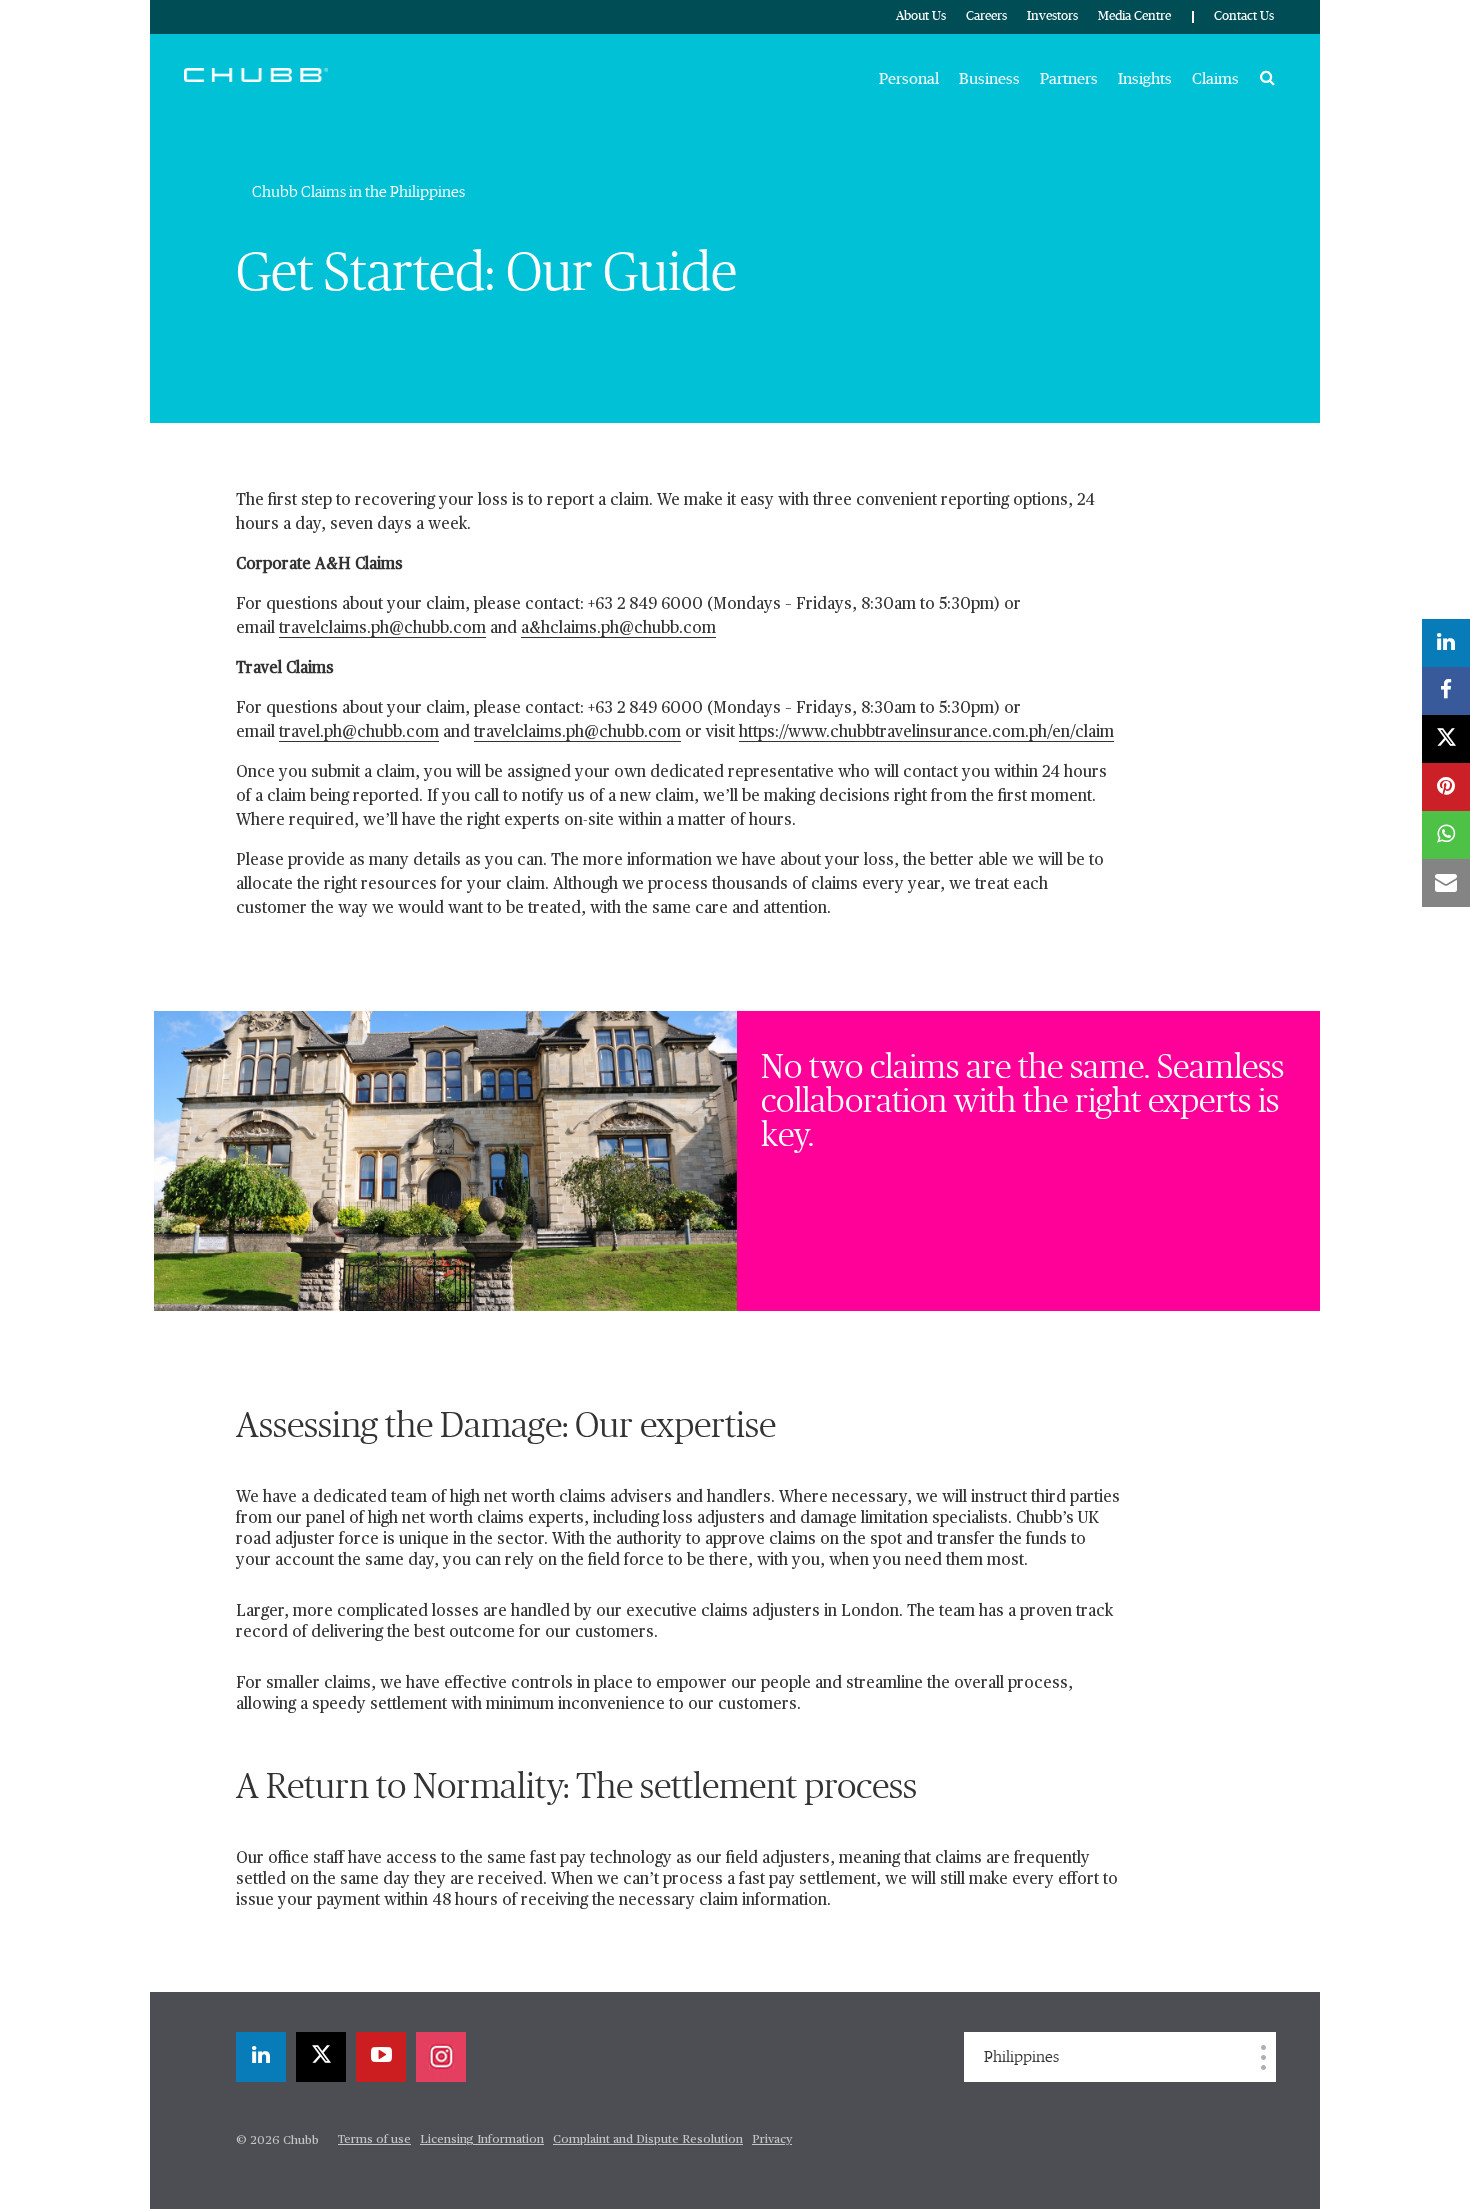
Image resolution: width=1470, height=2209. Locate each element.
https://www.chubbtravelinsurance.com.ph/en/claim (926, 733)
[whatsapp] (1446, 835)
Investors (1052, 16)
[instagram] (441, 2057)
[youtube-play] (381, 2057)
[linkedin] (261, 2057)
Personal (909, 79)
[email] (1446, 883)
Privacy (772, 2140)
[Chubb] (256, 74)
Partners (1069, 79)
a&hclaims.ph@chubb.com (618, 629)
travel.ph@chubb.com (359, 733)
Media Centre (1134, 16)
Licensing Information (482, 2140)
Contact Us (1244, 16)
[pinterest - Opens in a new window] (1446, 787)
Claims (1215, 79)
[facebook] (1446, 691)
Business (989, 79)
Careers (986, 16)
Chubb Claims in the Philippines (358, 192)
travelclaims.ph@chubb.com (382, 629)
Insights (1145, 79)
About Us (921, 16)
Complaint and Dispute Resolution (648, 2140)
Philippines (1021, 2057)
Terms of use (374, 2140)
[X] (321, 2057)
